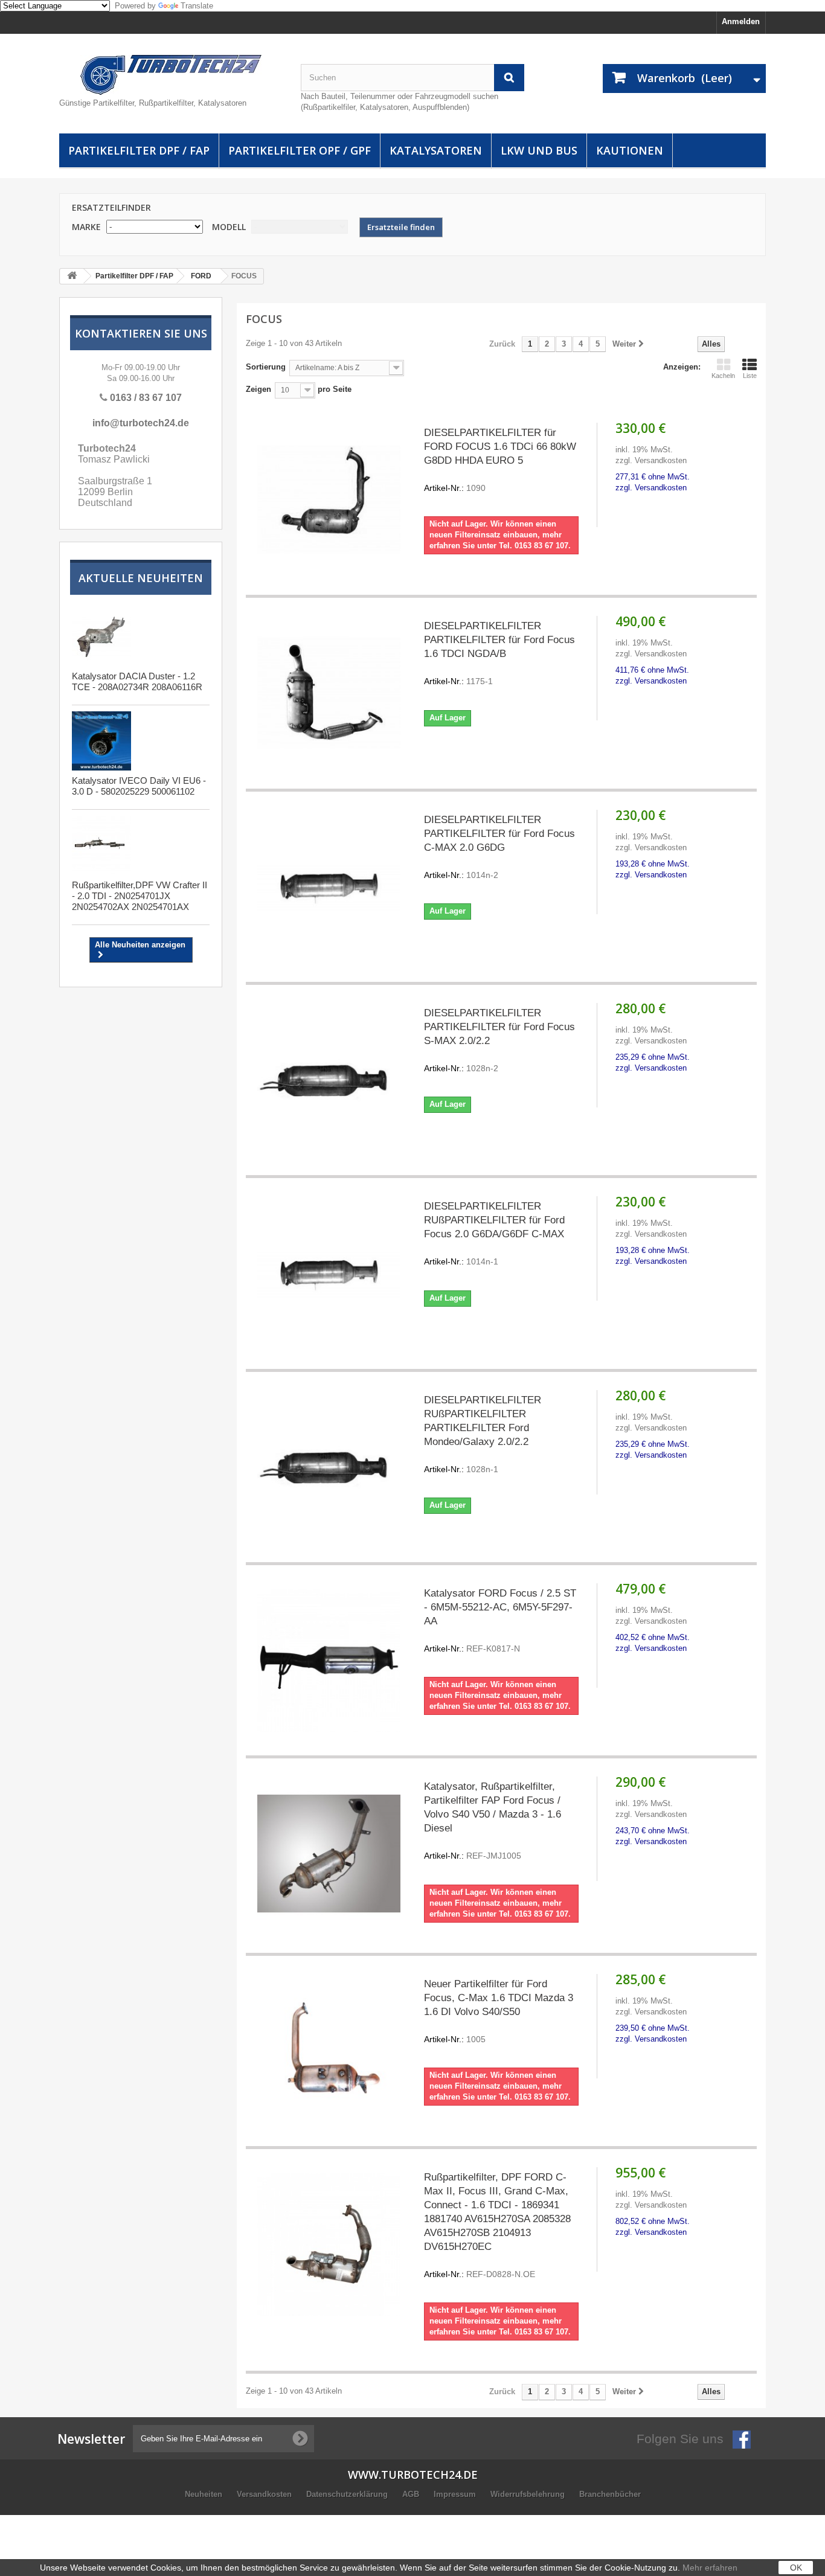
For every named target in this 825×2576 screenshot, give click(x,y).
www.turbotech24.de (413, 2475)
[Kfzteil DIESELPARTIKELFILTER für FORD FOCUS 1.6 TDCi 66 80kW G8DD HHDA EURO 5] (329, 500)
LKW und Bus (539, 150)
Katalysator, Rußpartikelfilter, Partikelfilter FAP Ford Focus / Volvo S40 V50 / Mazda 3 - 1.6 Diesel (493, 1821)
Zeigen (258, 389)
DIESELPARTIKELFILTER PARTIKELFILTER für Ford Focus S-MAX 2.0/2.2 (499, 1040)
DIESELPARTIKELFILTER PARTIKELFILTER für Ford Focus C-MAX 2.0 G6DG (499, 847)
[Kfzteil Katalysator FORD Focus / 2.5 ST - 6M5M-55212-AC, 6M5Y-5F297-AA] (329, 1660)
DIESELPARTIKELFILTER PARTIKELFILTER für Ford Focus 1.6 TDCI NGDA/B (499, 653)
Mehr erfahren (710, 2568)
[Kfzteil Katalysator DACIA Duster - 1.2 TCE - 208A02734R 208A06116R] (101, 636)
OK (796, 2568)
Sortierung (266, 367)
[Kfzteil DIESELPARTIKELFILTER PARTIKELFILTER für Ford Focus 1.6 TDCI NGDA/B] (329, 693)
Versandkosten (265, 2494)
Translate (197, 6)
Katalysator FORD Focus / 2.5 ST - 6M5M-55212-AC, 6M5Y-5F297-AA (500, 1620)
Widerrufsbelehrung (529, 2494)
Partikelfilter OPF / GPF (300, 150)
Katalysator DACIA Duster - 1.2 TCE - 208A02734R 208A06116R (137, 681)
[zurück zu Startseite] (72, 276)
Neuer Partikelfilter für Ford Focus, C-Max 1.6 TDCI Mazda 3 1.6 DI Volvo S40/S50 (499, 2011)
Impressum (456, 2494)
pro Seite (333, 389)
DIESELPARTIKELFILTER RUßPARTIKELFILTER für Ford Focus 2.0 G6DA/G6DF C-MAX (494, 1233)
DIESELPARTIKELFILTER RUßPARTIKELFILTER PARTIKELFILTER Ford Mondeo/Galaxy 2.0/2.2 (483, 1434)
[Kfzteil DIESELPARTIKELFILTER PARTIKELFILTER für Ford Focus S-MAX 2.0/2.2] (329, 1080)
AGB (412, 2494)
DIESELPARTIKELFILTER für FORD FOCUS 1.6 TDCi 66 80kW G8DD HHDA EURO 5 (500, 460)
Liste (750, 376)
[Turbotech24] (171, 75)
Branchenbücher (610, 2494)
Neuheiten (205, 2494)
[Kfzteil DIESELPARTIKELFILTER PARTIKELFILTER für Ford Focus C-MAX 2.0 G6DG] (329, 887)
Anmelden (741, 21)
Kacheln (723, 376)
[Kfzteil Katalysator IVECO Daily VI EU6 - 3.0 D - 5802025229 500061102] (101, 741)
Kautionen (630, 150)
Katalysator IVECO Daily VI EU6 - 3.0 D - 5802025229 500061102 (139, 786)
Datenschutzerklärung (348, 2494)
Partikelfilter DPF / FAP (139, 150)
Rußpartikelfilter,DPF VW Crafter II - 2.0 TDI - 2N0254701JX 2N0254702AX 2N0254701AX (140, 896)
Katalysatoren (436, 150)
